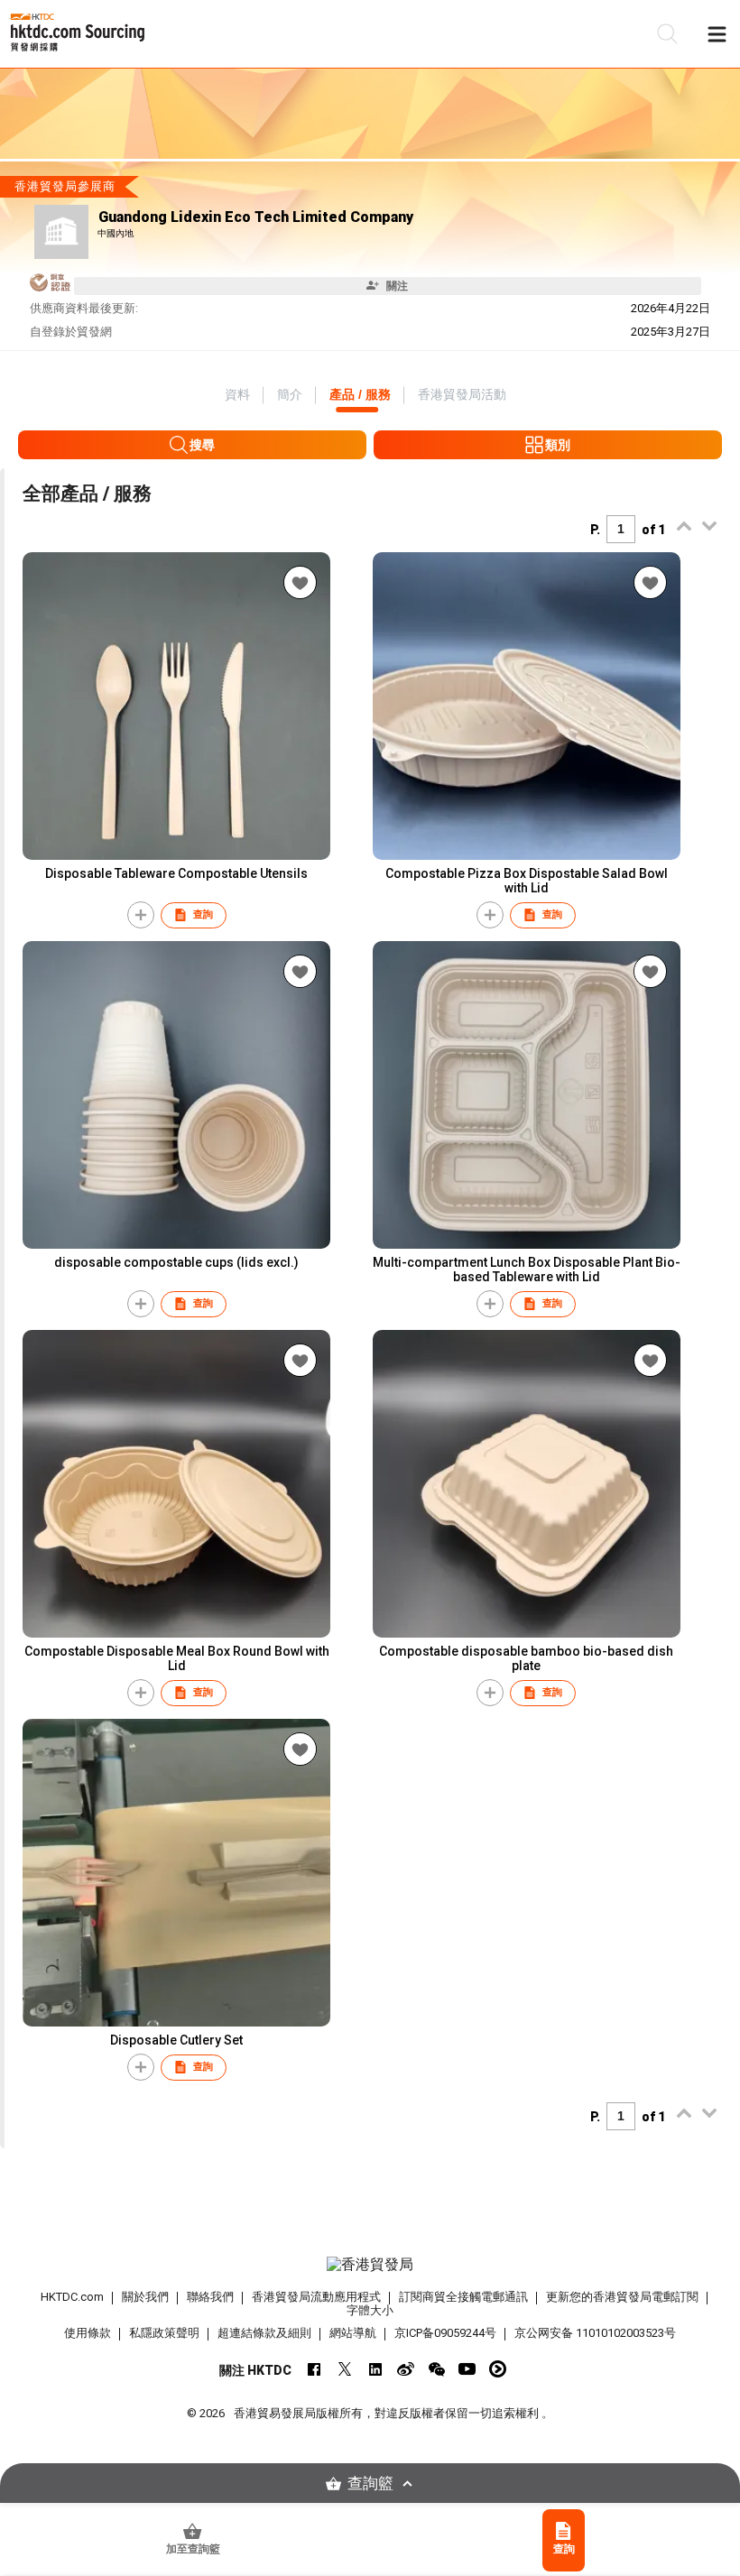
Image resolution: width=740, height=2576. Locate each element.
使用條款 (88, 2333)
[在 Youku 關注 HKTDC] (498, 2369)
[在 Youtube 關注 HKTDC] (467, 2369)
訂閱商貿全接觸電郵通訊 (463, 2297)
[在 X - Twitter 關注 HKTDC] (344, 2369)
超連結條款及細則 (264, 2333)
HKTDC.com (72, 2297)
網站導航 (353, 2333)
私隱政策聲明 (164, 2333)
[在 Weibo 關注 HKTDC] (406, 2369)
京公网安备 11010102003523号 (595, 2333)
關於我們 (145, 2297)
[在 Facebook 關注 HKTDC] (314, 2369)
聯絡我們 (210, 2297)
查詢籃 (370, 2484)
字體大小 (370, 2310)
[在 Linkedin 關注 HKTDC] (375, 2369)
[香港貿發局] (370, 2265)
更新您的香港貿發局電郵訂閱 (622, 2297)
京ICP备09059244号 (445, 2333)
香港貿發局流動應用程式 (316, 2297)
